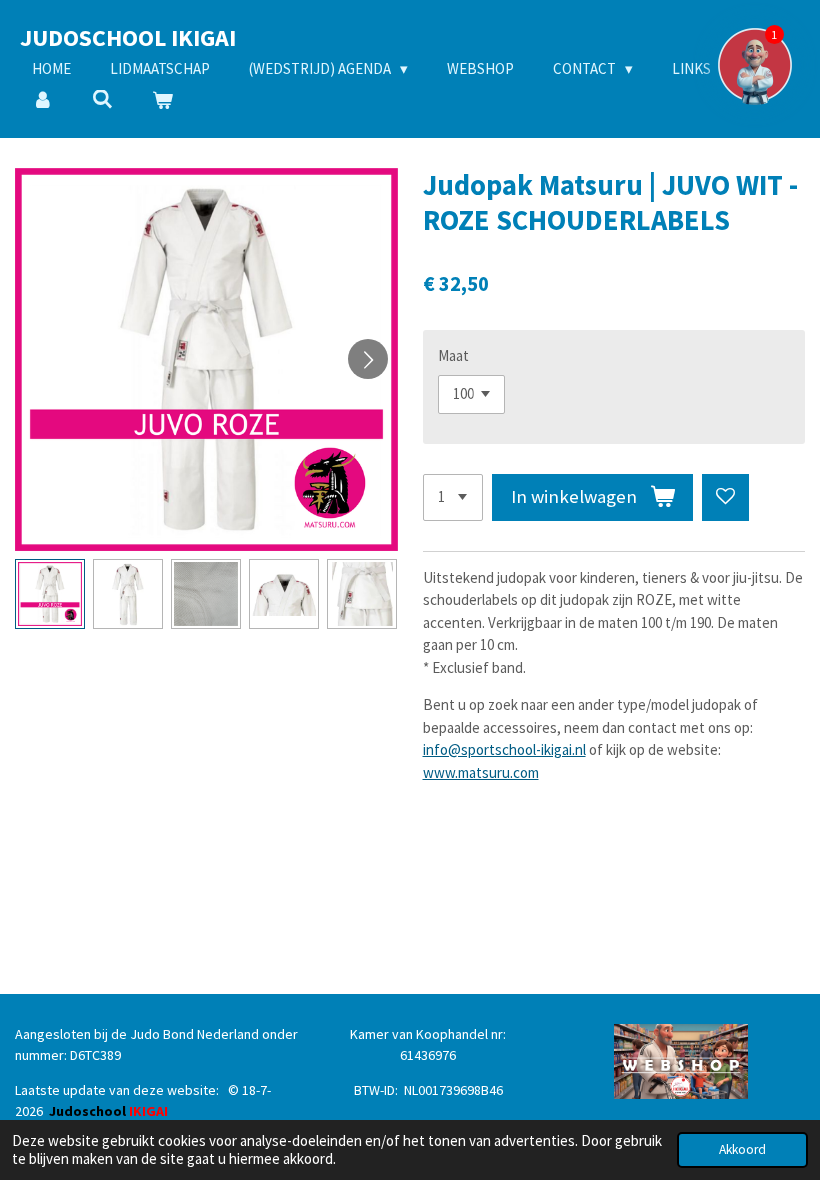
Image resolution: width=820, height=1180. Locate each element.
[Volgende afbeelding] (368, 359)
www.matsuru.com (481, 772)
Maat (453, 355)
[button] (50, 594)
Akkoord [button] (742, 1149)
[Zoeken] (102, 99)
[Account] (42, 101)
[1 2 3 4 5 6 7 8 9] (453, 497)
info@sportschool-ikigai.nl (504, 749)
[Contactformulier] (755, 65)
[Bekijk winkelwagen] (162, 101)
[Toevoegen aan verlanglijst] (725, 497)
